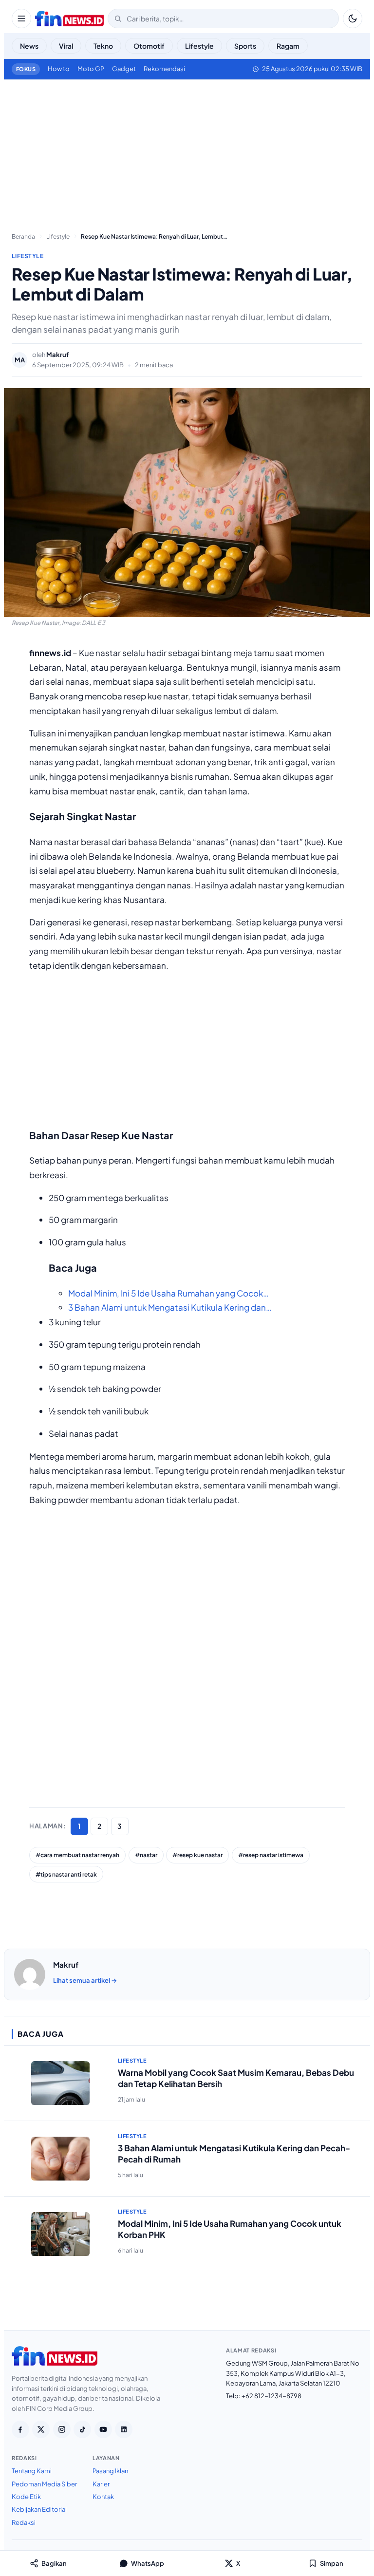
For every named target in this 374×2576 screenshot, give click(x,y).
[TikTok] (82, 2429)
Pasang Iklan (110, 2471)
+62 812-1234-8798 (271, 2396)
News (29, 46)
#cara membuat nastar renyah (77, 1855)
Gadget (124, 69)
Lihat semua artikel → (85, 1980)
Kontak (103, 2497)
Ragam (288, 46)
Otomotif (149, 46)
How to (59, 69)
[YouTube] (103, 2429)
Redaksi (24, 2522)
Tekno (103, 46)
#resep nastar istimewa (271, 1855)
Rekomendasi (164, 69)
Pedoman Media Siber (44, 2484)
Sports (245, 46)
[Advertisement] (187, 152)
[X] (41, 2429)
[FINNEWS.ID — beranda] (69, 19)
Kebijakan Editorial (39, 2509)
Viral (66, 46)
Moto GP (91, 69)
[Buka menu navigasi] (21, 19)
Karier (101, 2484)
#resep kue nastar (197, 1855)
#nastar (146, 1855)
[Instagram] (62, 2429)
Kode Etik (26, 2497)
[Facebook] (20, 2429)
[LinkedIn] (124, 2429)
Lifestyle (199, 46)
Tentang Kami (32, 2471)
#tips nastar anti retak (66, 1874)
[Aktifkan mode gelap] (353, 19)
